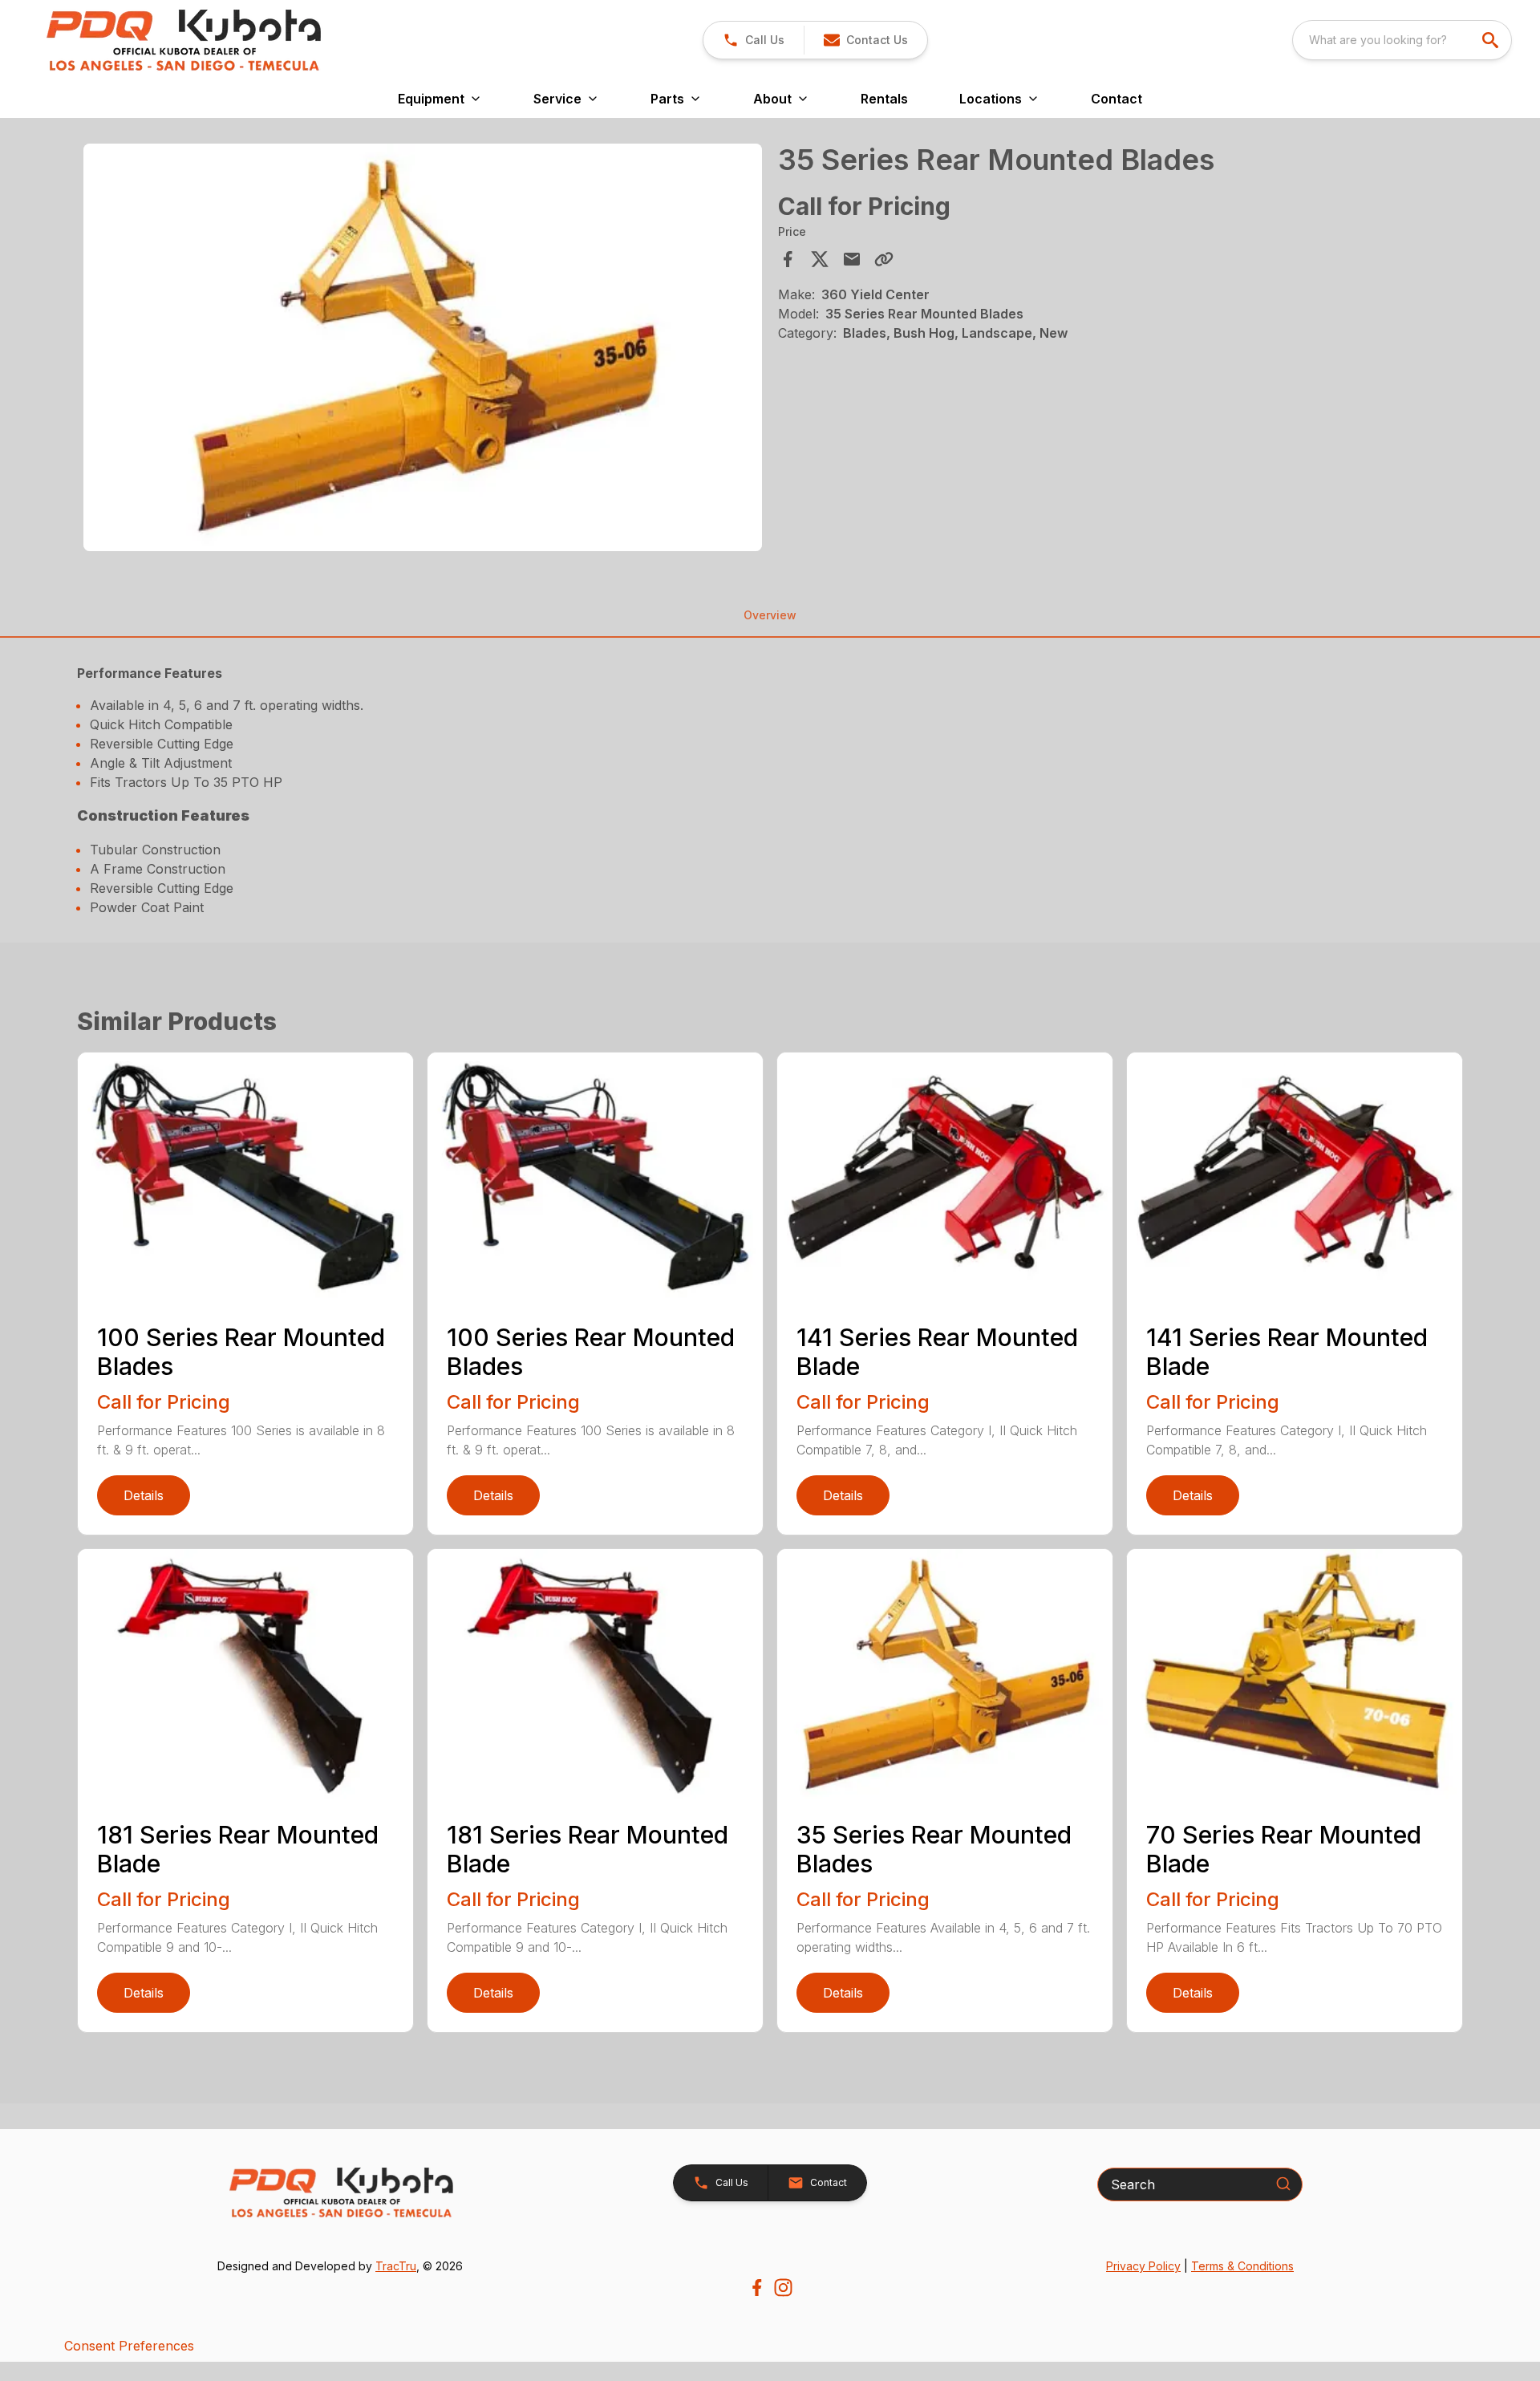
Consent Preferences (129, 2346)
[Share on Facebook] (788, 259)
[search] (1492, 40)
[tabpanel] (423, 350)
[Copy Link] (884, 259)
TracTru (396, 2266)
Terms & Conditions (1242, 2266)
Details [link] (144, 1495)
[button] (754, 40)
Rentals (884, 99)
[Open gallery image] (423, 347)
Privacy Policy (1143, 2266)
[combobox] (1402, 40)
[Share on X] (820, 259)
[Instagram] (783, 2288)
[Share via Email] (852, 259)
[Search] (1283, 2184)
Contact (1116, 99)
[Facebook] (757, 2288)
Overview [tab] (770, 615)
